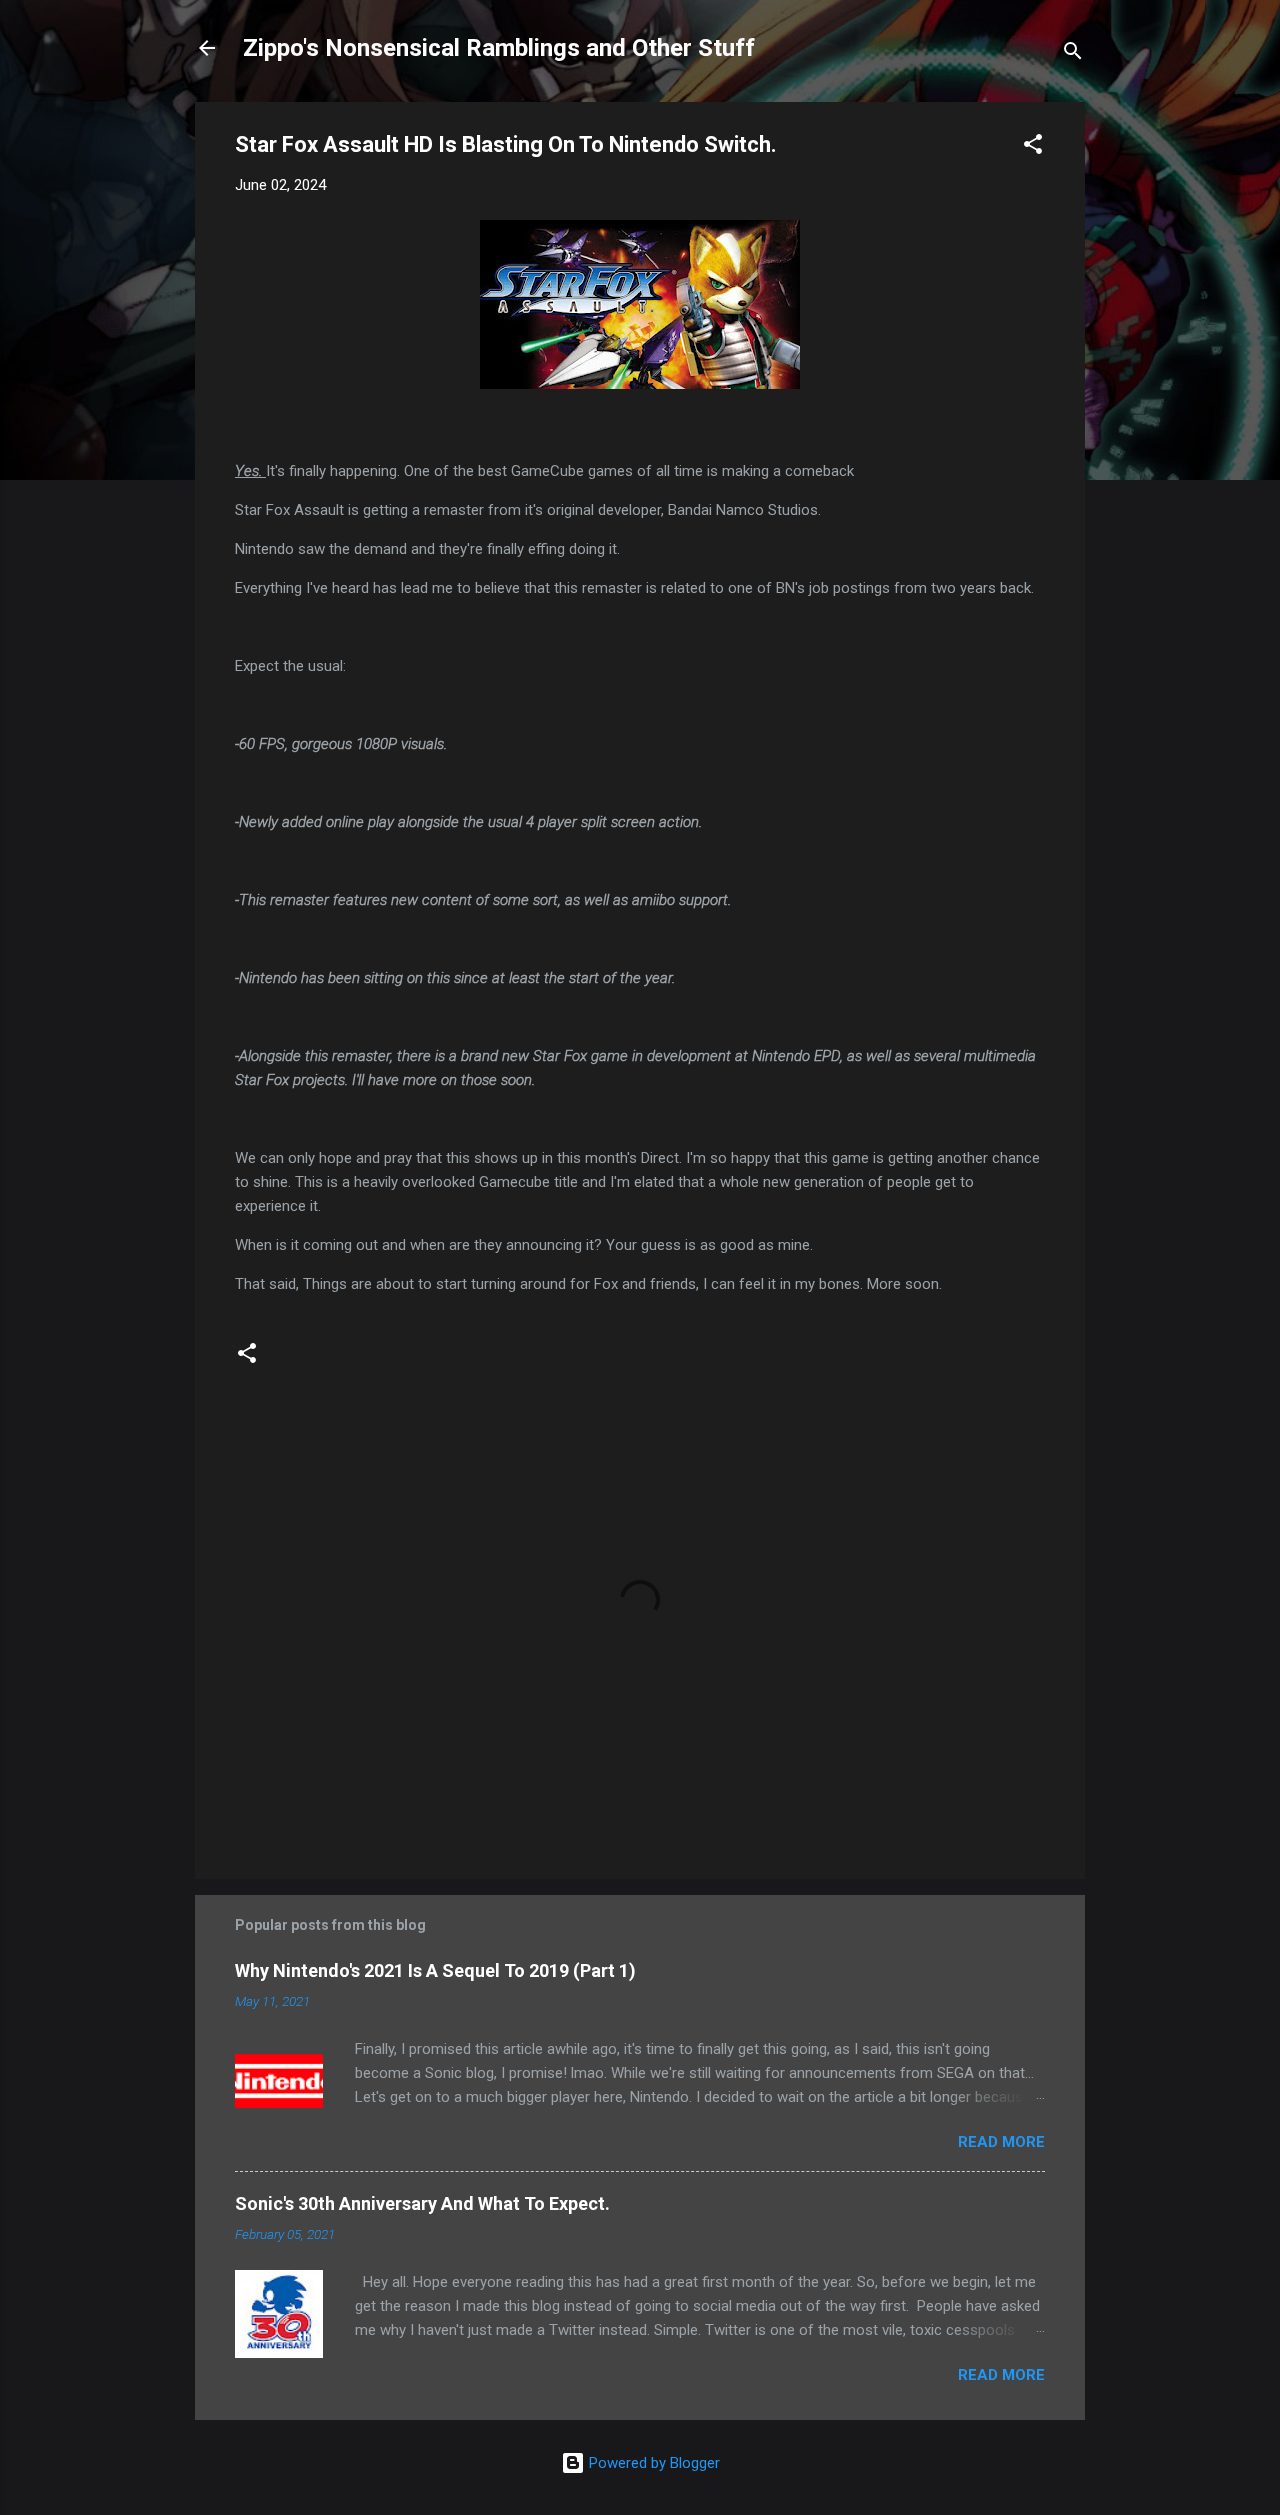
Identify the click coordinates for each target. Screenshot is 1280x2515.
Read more (1001, 2142)
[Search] (1073, 54)
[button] (1033, 147)
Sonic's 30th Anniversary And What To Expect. (422, 2203)
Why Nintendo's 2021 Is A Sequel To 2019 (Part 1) (435, 1970)
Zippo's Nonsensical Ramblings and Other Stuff (499, 48)
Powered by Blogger (652, 2463)
